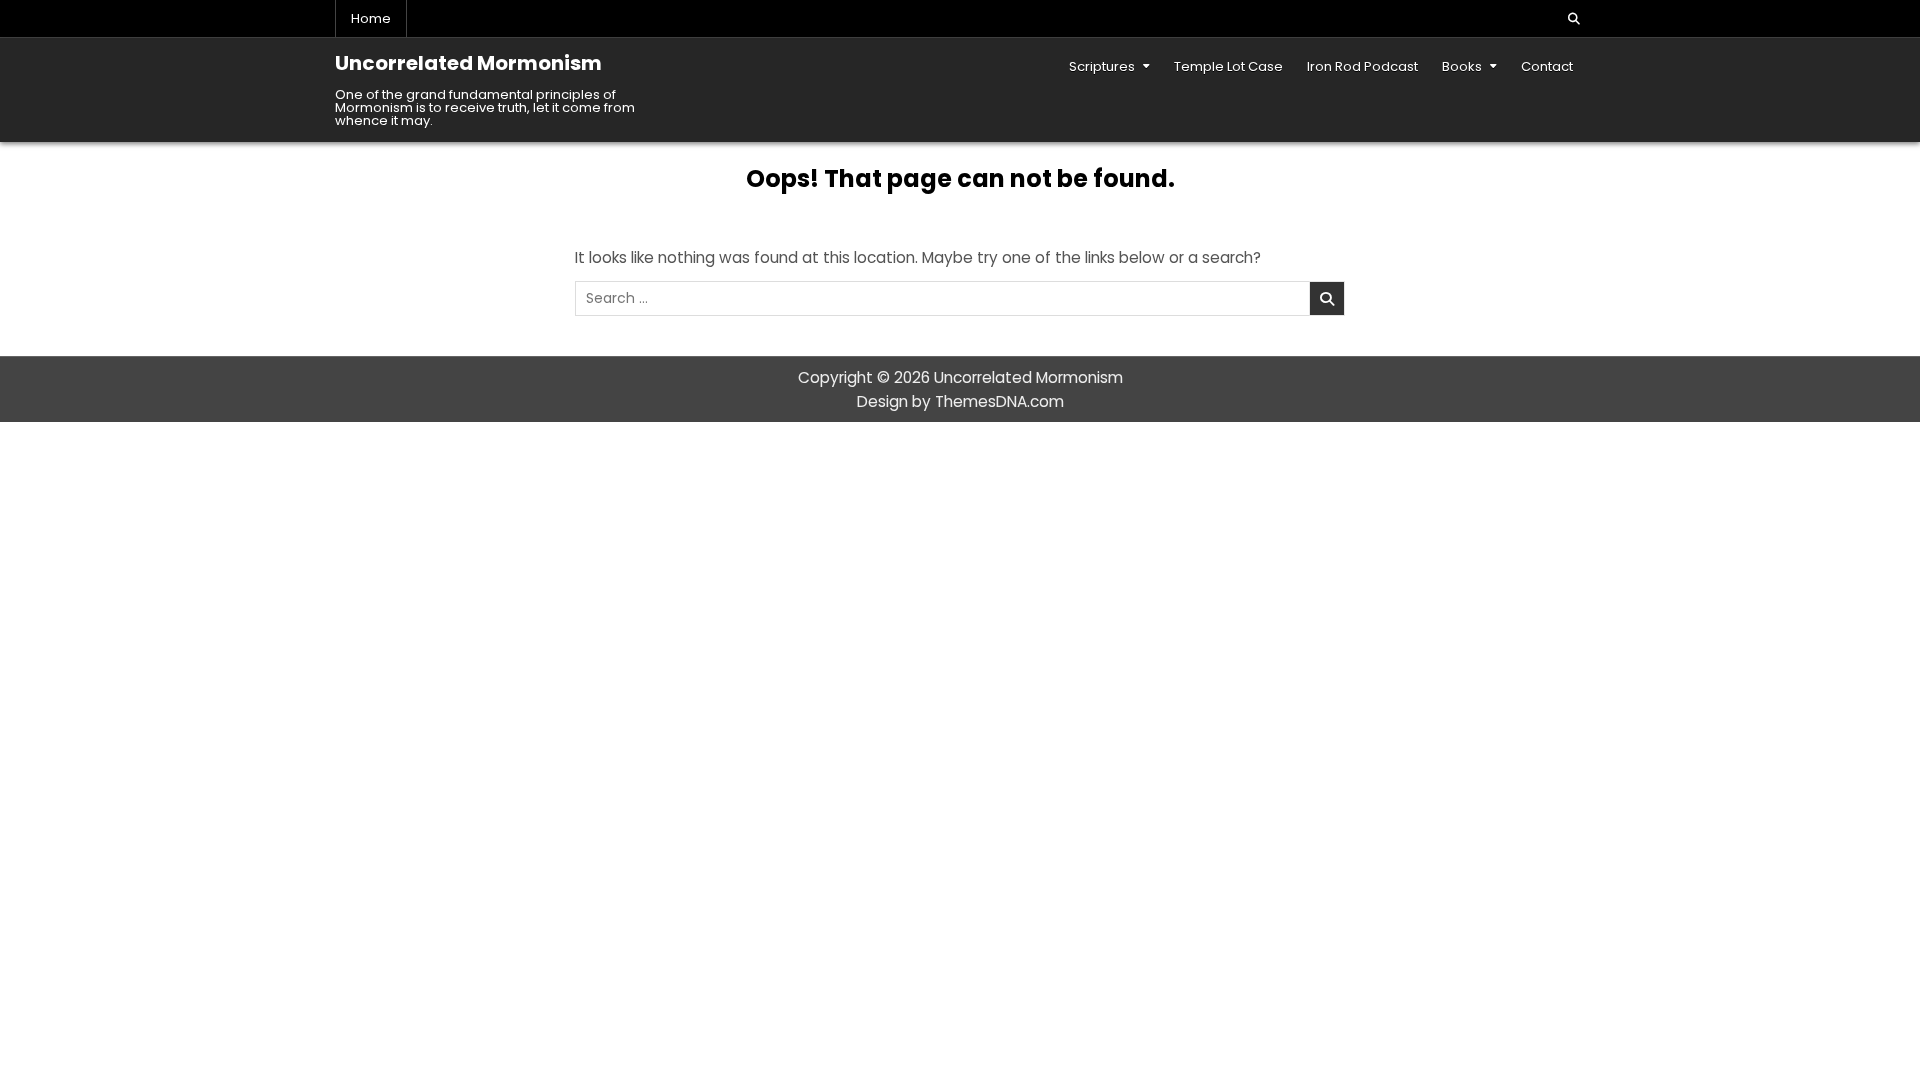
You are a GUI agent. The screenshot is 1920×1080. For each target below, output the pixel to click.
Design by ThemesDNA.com (960, 401)
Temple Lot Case (1228, 66)
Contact (1547, 66)
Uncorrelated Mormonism (468, 63)
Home (371, 18)
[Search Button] (1574, 19)
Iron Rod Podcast (1362, 66)
